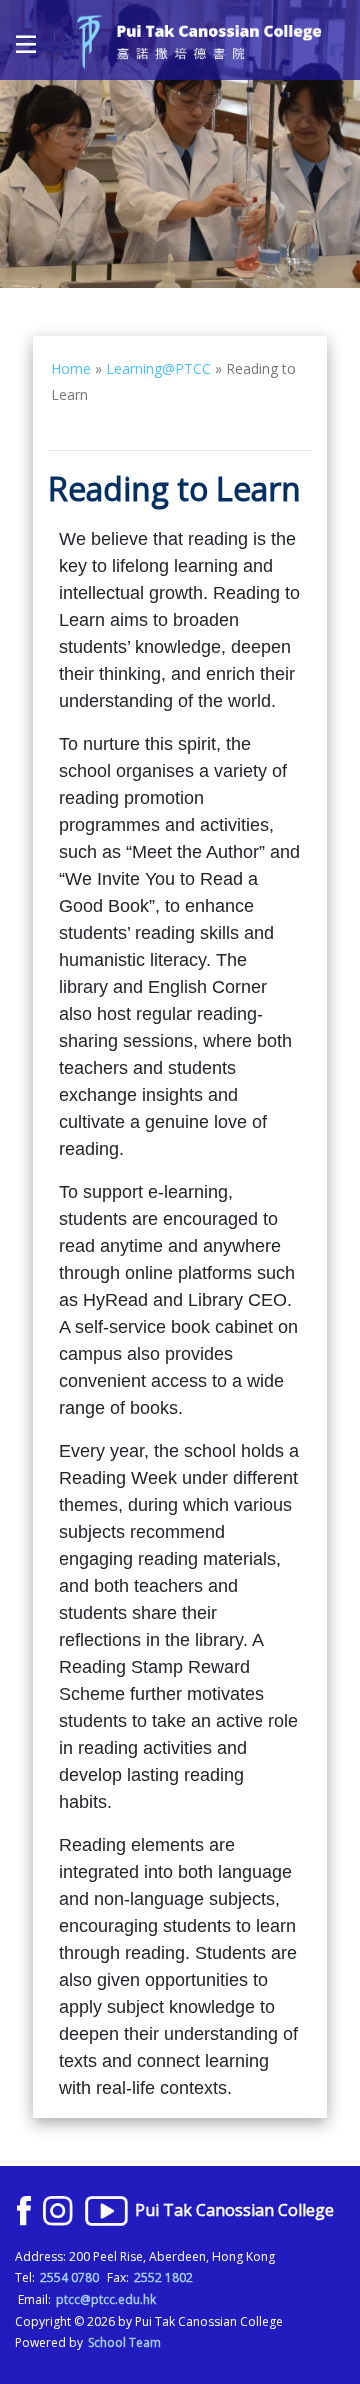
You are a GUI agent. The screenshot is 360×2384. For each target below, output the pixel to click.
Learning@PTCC (158, 368)
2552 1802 (163, 2277)
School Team (124, 2342)
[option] (180, 144)
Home (71, 368)
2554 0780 (69, 2277)
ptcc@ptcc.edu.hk (106, 2299)
